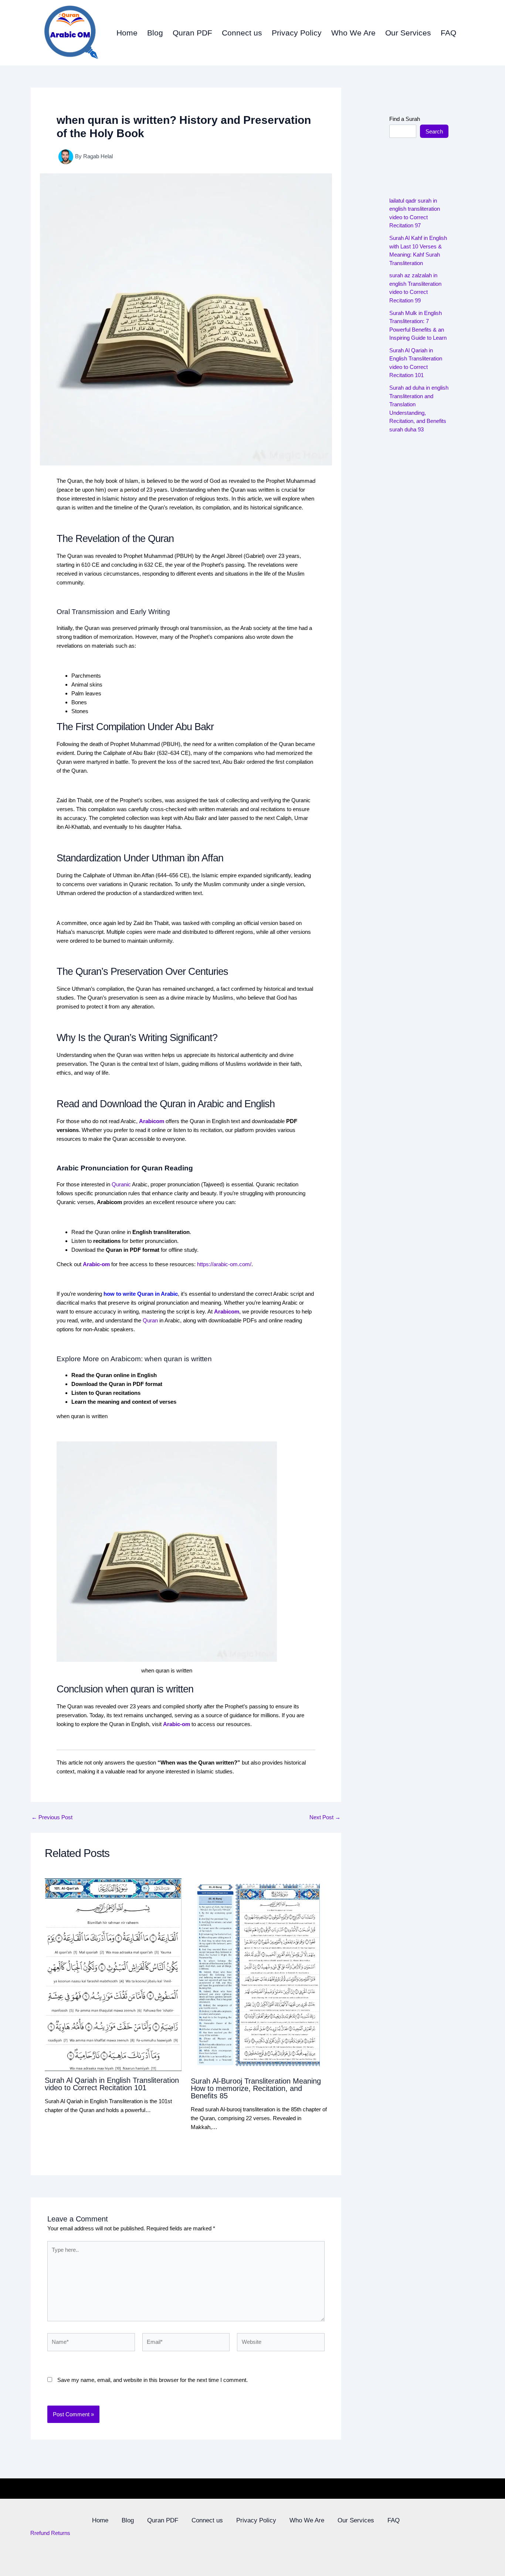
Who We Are (353, 33)
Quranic (121, 1184)
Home (127, 33)
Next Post (325, 1817)
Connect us (242, 33)
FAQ (448, 33)
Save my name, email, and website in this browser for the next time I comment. (152, 2380)
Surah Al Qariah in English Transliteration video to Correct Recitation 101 (112, 2084)
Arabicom (227, 1311)
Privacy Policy (297, 33)
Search (434, 131)
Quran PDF (192, 33)
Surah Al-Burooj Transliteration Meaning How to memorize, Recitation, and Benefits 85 (256, 2088)
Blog (155, 33)
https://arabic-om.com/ (224, 1264)
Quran (150, 1320)
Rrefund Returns (50, 2533)
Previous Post (52, 1817)
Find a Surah (405, 119)
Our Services (408, 33)
